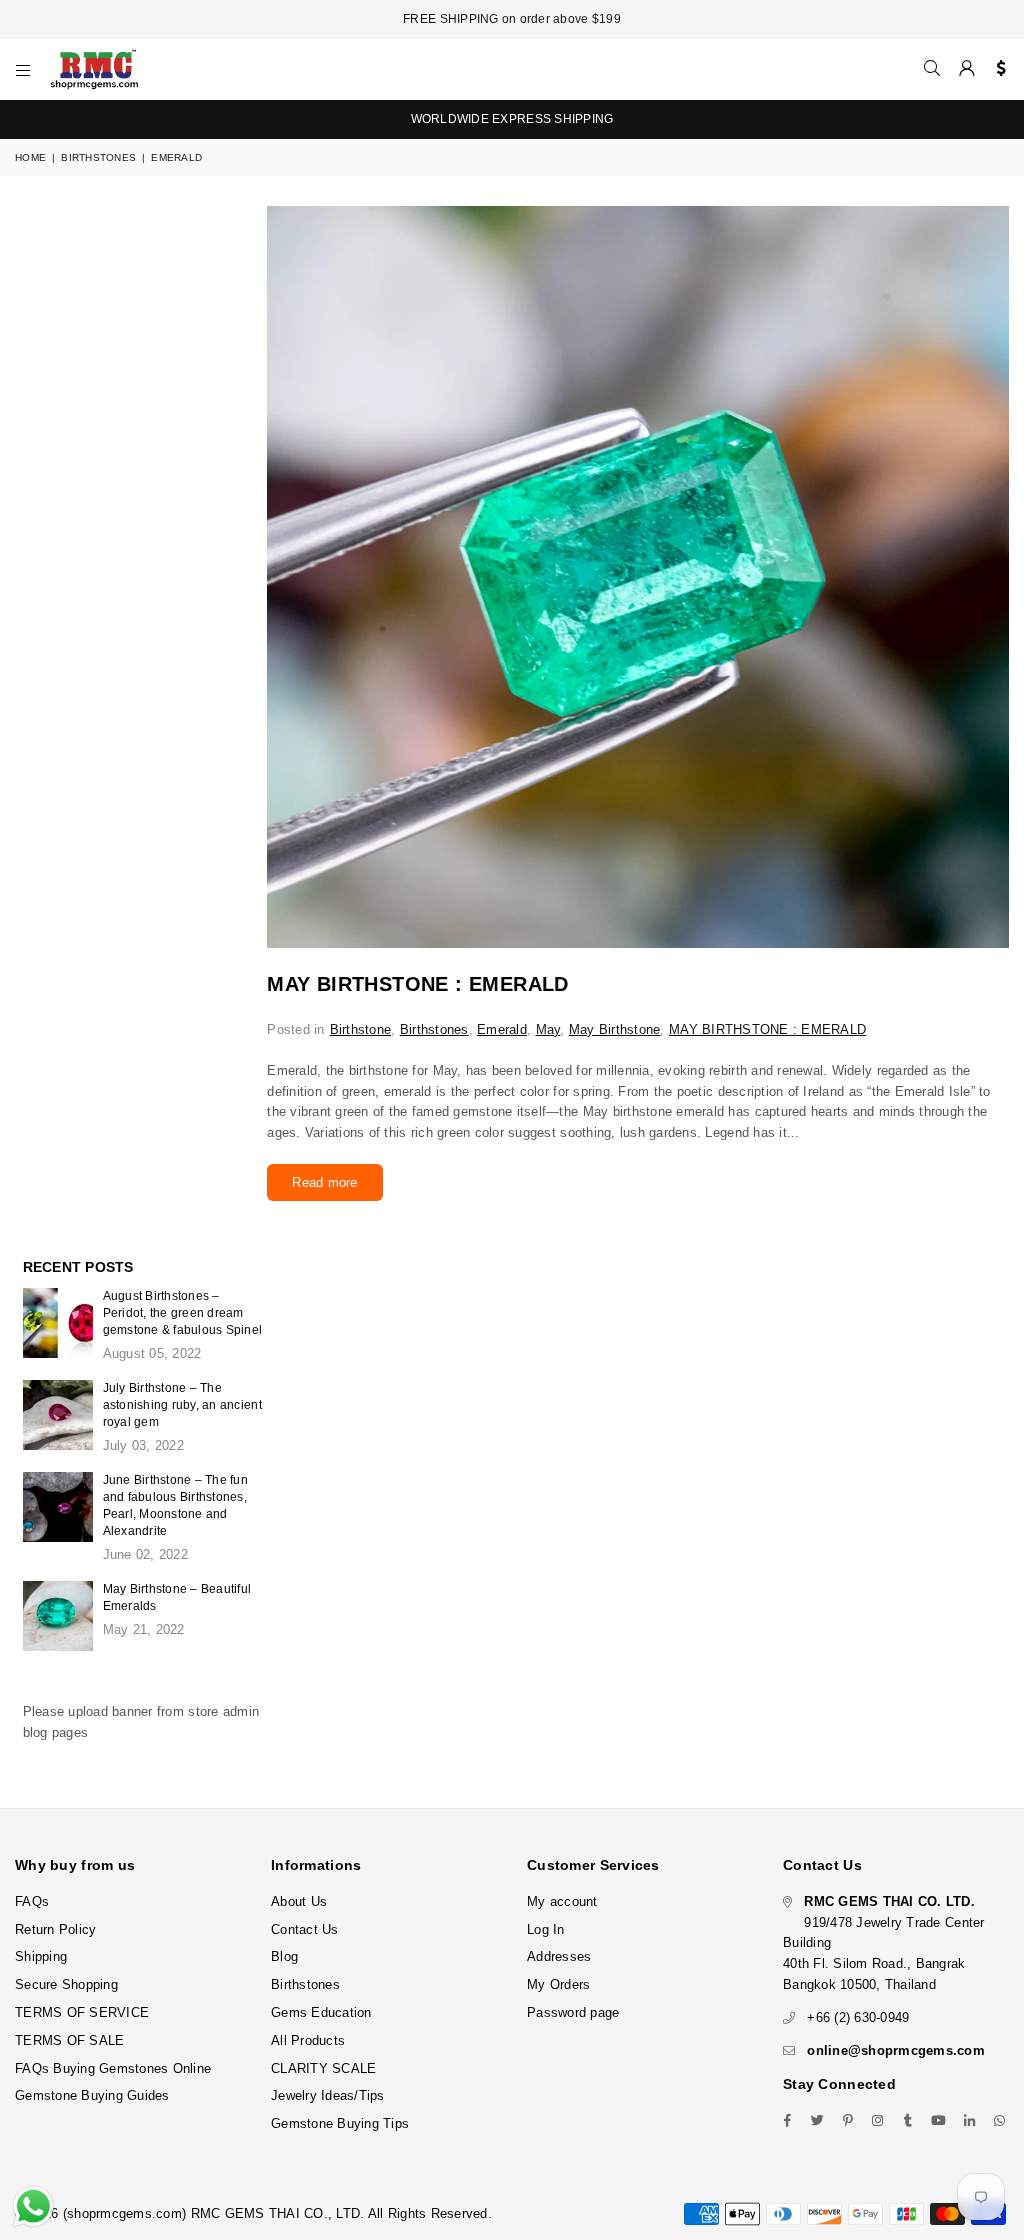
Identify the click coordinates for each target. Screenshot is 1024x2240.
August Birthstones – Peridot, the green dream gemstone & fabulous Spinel (183, 1313)
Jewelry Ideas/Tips (328, 2095)
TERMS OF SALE (69, 2040)
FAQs (32, 1901)
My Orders (558, 1984)
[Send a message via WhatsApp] (33, 2206)
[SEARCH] (932, 69)
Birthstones (98, 157)
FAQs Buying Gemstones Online (113, 2068)
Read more (324, 1182)
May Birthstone (615, 1029)
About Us (299, 1901)
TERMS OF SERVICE (82, 2012)
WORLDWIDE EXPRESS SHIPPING (512, 119)
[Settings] (996, 69)
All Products (308, 2040)
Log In (546, 1929)
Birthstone (361, 1029)
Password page (573, 2012)
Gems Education (321, 2012)
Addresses (559, 1956)
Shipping (41, 1956)
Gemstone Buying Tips (340, 2123)
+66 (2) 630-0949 (858, 2017)
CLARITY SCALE (323, 2068)
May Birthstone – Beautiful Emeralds (177, 1597)
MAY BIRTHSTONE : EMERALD (418, 984)
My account (562, 1901)
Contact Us (305, 1929)
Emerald (502, 1029)
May (548, 1029)
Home (30, 157)
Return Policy (55, 1929)
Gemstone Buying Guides (92, 2095)
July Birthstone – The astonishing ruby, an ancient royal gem (182, 1405)
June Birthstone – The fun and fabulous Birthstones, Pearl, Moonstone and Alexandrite (176, 1505)
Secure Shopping (66, 1984)
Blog (284, 1956)
